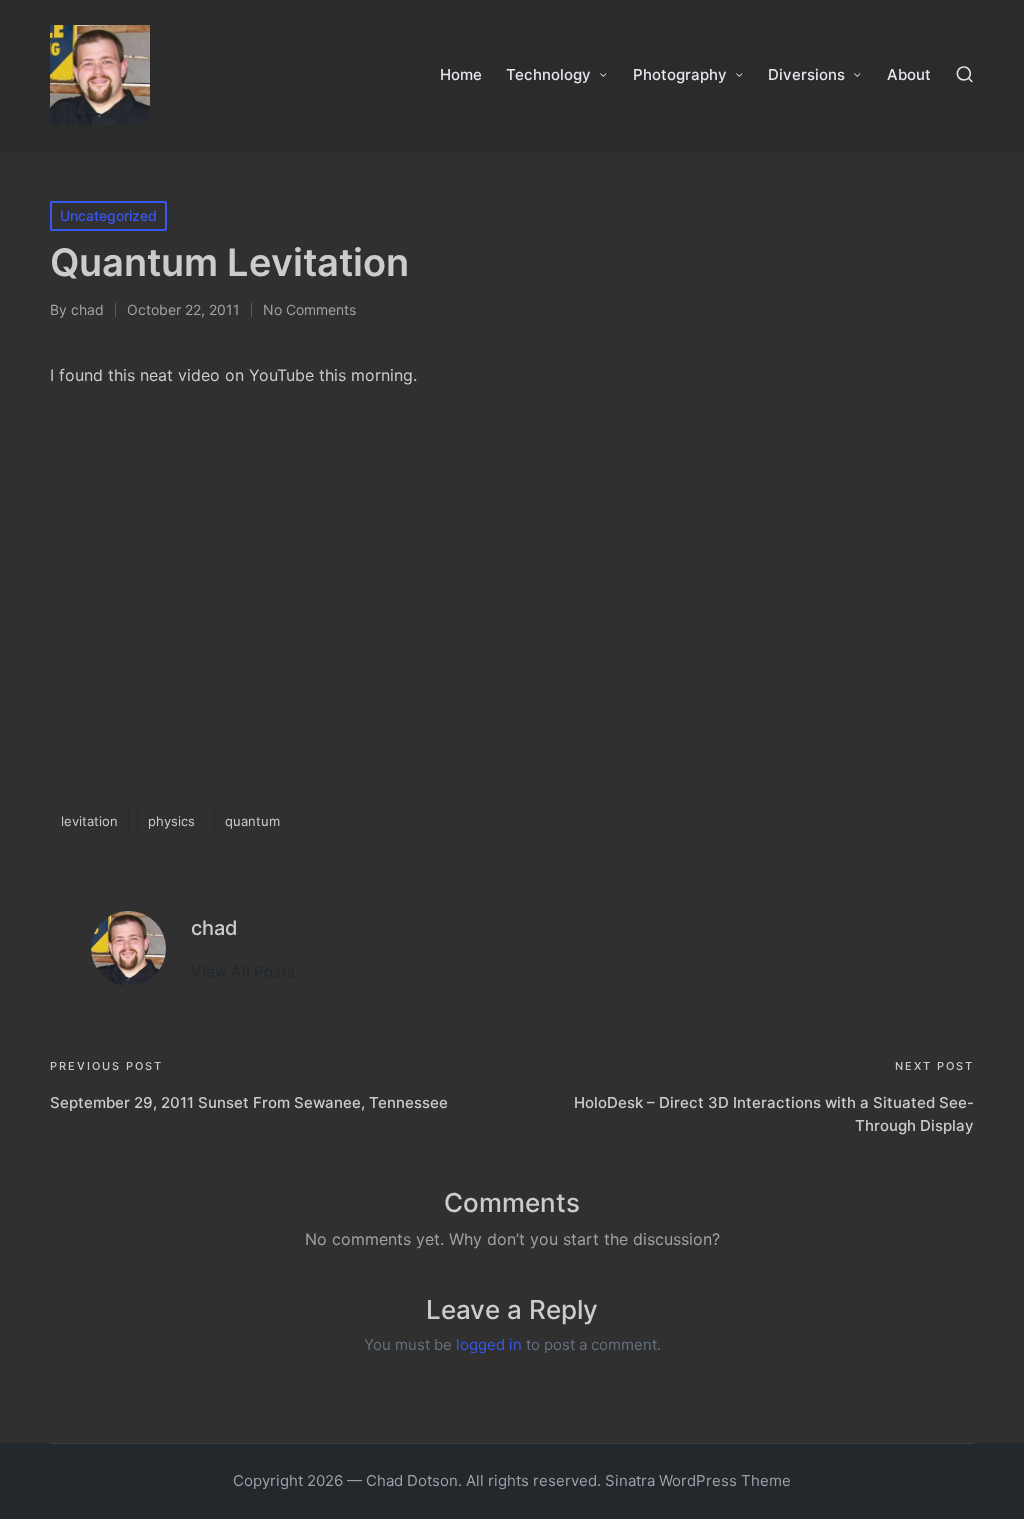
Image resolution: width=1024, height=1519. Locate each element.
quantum (252, 821)
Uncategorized (108, 215)
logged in (489, 1344)
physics (171, 821)
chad (214, 928)
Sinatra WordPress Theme (698, 1480)
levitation (89, 821)
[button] (243, 971)
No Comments (309, 309)
